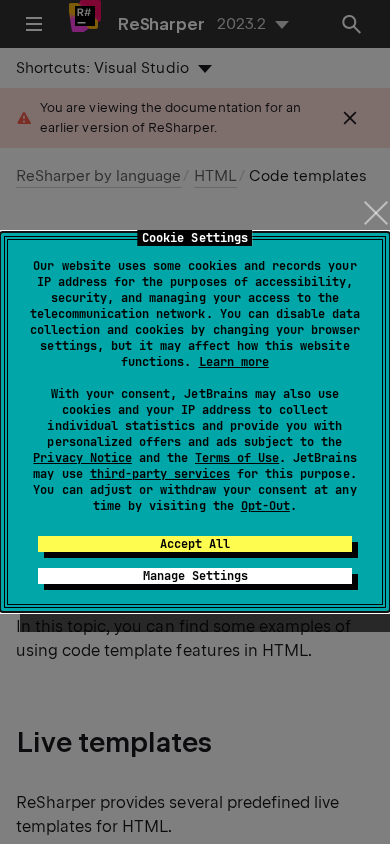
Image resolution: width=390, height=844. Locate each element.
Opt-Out (265, 506)
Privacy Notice (82, 458)
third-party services (160, 474)
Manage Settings (195, 576)
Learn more (234, 362)
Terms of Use (237, 458)
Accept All (195, 544)
